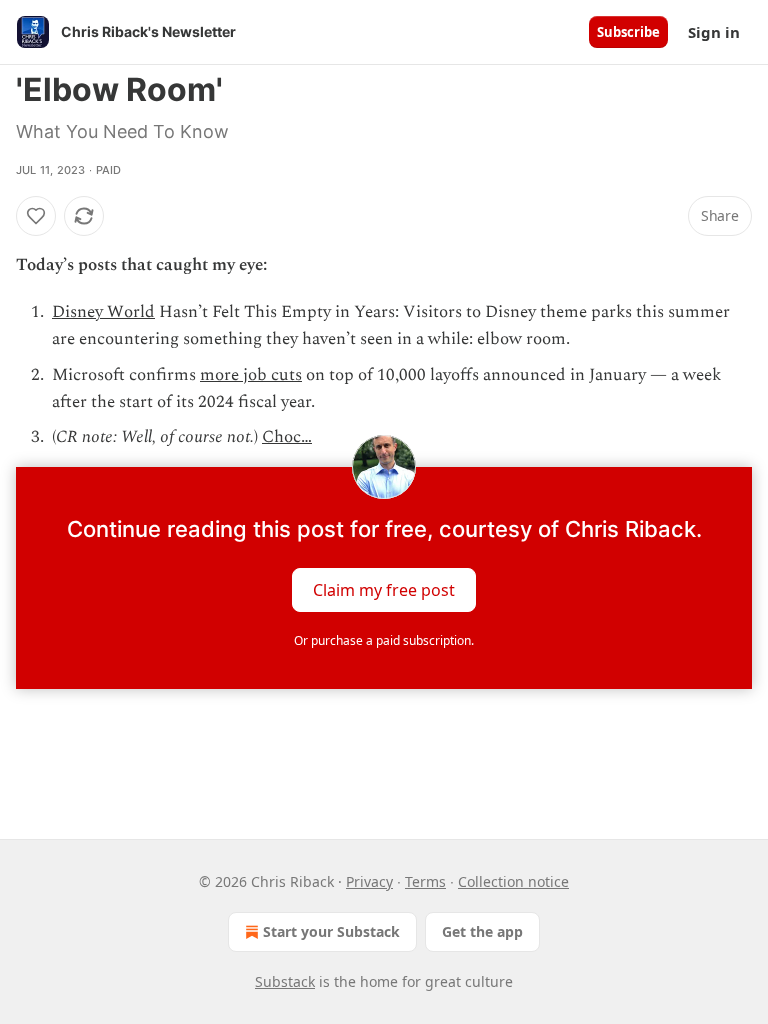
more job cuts (251, 375)
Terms (425, 881)
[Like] (36, 216)
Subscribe (628, 32)
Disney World (103, 312)
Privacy (369, 881)
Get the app (482, 931)
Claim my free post (384, 590)
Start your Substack (331, 931)
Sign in (714, 32)
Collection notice (513, 881)
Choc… (287, 437)
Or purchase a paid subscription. (384, 640)
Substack (285, 981)
